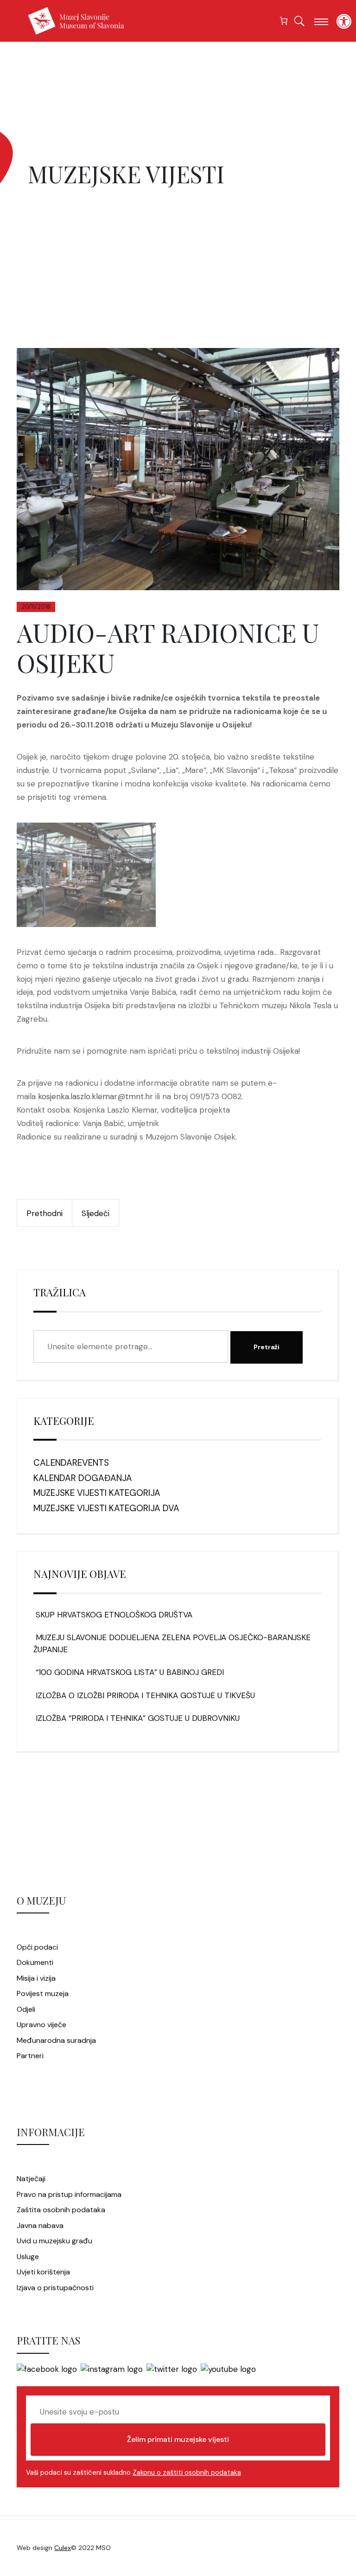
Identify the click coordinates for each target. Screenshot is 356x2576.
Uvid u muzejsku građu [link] (54, 2241)
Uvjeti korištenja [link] (43, 2272)
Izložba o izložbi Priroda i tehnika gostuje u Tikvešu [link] (144, 1695)
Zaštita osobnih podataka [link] (61, 2210)
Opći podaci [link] (37, 1947)
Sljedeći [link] (95, 1213)
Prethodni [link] (44, 1213)
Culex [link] (63, 2548)
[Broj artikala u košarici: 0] (284, 21)
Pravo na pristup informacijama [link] (69, 2194)
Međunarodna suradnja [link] (56, 2040)
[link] (344, 21)
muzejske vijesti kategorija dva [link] (106, 1508)
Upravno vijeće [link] (41, 2025)
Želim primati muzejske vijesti (178, 2439)
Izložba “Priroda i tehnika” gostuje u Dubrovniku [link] (137, 1718)
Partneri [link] (30, 2056)
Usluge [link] (28, 2257)
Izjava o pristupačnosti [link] (55, 2288)
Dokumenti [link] (35, 1962)
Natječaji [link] (31, 2179)
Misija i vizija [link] (36, 1978)
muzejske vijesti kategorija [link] (97, 1493)
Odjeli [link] (26, 2009)
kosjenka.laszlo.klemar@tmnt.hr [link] (95, 1096)
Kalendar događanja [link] (83, 1478)
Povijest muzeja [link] (43, 1993)
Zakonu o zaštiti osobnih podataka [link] (187, 2473)
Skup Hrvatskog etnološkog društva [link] (113, 1615)
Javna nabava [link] (40, 2225)
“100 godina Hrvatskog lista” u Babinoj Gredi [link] (129, 1672)
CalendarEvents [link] (71, 1463)
